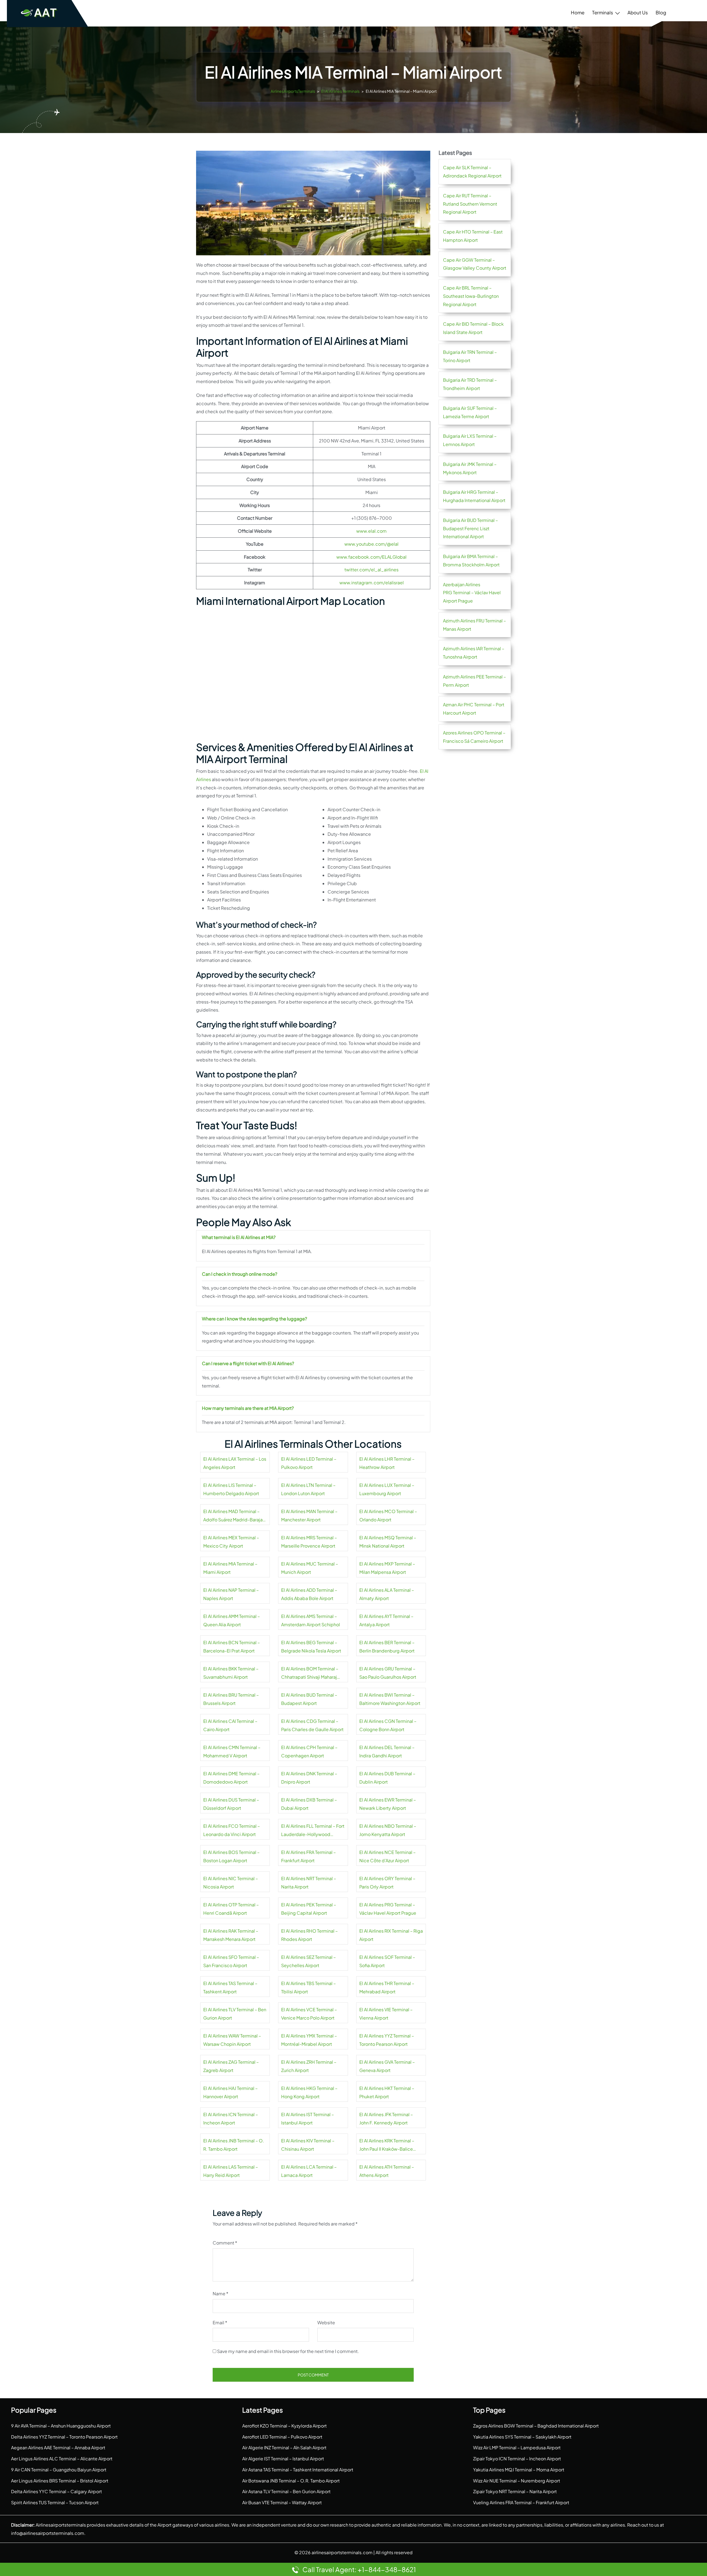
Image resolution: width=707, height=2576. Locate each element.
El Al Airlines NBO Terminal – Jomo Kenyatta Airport (388, 1830)
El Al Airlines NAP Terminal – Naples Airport (231, 1594)
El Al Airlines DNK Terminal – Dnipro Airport (309, 1778)
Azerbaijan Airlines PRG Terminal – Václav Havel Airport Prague (472, 593)
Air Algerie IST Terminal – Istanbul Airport (283, 2459)
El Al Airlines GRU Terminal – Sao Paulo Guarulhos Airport (388, 1673)
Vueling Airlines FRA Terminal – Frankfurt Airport (521, 2502)
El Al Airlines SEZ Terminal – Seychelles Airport (308, 1961)
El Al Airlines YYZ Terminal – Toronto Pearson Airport (387, 2040)
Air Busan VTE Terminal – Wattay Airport (282, 2502)
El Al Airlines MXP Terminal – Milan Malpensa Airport (387, 1568)
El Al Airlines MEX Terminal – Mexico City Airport (231, 1542)
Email (220, 2322)
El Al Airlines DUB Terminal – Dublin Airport (387, 1778)
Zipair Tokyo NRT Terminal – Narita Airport (515, 2491)
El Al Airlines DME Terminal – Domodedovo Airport (231, 1778)
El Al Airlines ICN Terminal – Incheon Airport (231, 2119)
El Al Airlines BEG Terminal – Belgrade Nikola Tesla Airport (311, 1647)
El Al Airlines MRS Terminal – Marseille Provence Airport (309, 1542)
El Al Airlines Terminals (340, 91)
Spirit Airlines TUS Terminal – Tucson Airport (55, 2502)
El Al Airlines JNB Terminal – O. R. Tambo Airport (234, 2145)
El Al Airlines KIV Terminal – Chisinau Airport (308, 2145)
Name (221, 2294)
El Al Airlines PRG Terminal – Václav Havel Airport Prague (388, 1909)
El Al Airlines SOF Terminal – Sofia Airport (387, 1961)
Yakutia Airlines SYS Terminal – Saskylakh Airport (522, 2437)
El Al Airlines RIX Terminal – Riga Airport (391, 1935)
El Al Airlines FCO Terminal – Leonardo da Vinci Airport (232, 1830)
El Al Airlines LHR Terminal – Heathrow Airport (387, 1463)
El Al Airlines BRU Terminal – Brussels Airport (231, 1699)
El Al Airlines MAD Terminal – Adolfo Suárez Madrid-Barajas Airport (234, 1516)
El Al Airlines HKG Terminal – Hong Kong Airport (309, 2092)
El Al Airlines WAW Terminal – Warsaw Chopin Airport (232, 2040)
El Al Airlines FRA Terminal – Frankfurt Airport (308, 1856)
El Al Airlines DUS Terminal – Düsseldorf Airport (231, 1804)
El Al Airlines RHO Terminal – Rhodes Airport (309, 1935)
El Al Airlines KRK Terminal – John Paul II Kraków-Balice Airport (387, 2145)
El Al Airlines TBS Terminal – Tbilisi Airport (308, 1987)
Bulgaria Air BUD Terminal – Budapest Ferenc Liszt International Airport (470, 528)
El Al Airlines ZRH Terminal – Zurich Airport (309, 2066)
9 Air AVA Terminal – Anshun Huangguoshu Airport (61, 2426)
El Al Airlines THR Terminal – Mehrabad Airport (387, 1987)
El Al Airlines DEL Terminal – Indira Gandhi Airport (387, 1751)
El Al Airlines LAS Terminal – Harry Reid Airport (231, 2171)
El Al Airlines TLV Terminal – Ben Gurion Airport (235, 2014)
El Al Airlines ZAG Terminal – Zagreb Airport (231, 2066)
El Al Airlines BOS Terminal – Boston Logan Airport (231, 1856)
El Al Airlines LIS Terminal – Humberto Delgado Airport (231, 1489)
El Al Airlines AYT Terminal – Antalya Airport (386, 1620)
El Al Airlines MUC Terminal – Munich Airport (310, 1568)
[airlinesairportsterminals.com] (39, 13)
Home (578, 12)
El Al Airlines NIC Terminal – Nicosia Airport (231, 1883)
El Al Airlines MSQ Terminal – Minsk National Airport (388, 1542)
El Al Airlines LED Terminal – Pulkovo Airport (309, 1463)
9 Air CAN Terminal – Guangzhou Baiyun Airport (59, 2470)
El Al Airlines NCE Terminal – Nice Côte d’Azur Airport (387, 1856)
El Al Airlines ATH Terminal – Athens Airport (387, 2171)
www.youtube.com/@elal (371, 544)
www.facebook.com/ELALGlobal (371, 557)
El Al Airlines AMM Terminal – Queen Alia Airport (232, 1620)
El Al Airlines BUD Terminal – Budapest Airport (309, 1699)
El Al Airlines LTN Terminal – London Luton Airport (308, 1489)
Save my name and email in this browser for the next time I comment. (288, 2351)
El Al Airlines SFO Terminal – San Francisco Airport (231, 1961)
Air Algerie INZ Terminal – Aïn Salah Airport (284, 2448)
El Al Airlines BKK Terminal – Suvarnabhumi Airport (231, 1673)
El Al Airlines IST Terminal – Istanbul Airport (308, 2119)
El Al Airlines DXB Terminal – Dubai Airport (309, 1804)
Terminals (603, 12)
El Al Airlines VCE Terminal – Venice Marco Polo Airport (309, 2014)
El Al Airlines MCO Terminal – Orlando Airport (388, 1515)
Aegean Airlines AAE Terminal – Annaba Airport (58, 2448)
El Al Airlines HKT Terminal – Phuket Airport (387, 2092)
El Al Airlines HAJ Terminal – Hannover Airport (230, 2092)
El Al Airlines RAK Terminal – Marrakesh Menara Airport (231, 1935)
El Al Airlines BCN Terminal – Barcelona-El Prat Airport (232, 1647)
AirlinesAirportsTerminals (293, 91)
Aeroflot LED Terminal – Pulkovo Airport (282, 2437)
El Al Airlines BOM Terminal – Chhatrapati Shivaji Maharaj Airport (310, 1673)
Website (326, 2322)
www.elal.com (371, 531)
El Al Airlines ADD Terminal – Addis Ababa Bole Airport (309, 1594)
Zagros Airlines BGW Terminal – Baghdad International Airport (536, 2426)
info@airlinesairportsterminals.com (48, 2533)
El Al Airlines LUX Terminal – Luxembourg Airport (387, 1489)
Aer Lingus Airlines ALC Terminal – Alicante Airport (62, 2459)
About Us (638, 12)
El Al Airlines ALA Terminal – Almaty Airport (387, 1594)
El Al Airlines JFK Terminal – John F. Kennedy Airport (386, 2119)
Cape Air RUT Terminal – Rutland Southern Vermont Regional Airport (470, 204)
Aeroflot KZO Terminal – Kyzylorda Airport (284, 2426)
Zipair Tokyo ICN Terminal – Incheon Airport (517, 2459)
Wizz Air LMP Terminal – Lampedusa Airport (517, 2448)
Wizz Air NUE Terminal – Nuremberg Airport (517, 2481)
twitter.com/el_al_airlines (371, 570)
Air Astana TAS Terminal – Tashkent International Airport (298, 2470)
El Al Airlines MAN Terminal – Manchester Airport (309, 1515)
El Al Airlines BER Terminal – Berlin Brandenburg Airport (387, 1647)
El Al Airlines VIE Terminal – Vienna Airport (386, 2014)
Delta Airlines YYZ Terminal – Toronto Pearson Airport (64, 2437)
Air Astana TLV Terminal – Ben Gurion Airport (286, 2491)
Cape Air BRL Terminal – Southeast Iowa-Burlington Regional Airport (471, 296)
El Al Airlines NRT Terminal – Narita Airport (309, 1883)
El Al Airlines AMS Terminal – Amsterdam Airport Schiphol (311, 1620)
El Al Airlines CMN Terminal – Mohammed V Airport (232, 1751)
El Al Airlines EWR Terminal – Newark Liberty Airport (388, 1804)
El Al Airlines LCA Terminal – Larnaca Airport (309, 2171)
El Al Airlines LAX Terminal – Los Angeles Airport (235, 1463)
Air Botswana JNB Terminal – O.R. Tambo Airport (291, 2481)
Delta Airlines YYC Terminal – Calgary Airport (56, 2491)
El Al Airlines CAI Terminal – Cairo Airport (230, 1725)
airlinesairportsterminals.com (342, 2552)
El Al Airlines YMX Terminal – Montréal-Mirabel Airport (309, 2040)
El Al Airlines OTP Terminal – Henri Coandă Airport (231, 1909)
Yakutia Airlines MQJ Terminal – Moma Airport (519, 2470)
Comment (225, 2243)
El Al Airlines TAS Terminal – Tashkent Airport (230, 1987)
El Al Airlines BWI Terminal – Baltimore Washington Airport (390, 1699)
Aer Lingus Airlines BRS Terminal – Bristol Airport (60, 2481)
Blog (661, 12)
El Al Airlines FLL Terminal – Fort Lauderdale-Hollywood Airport (313, 1831)
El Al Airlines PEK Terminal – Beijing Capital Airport (309, 1909)
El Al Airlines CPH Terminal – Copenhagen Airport (309, 1751)
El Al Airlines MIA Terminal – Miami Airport (230, 1568)
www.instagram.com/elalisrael (372, 583)
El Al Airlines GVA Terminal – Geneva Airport (387, 2066)
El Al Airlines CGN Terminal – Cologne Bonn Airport (388, 1725)
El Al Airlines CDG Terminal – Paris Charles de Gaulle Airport (312, 1725)
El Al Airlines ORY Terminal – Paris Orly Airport (387, 1883)
